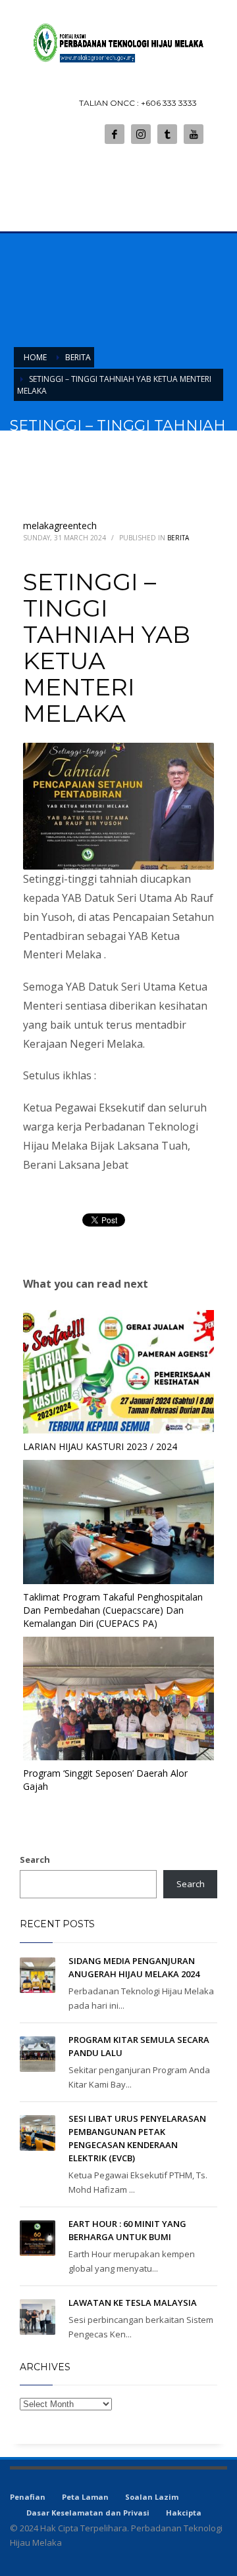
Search (35, 1860)
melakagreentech (60, 526)
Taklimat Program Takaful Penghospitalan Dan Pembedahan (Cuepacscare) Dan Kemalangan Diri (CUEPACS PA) (113, 1610)
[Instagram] (141, 134)
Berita (178, 538)
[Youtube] (194, 134)
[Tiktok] (167, 134)
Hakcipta (184, 2513)
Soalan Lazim (152, 2497)
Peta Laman (85, 2497)
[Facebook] (115, 134)
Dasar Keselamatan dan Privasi (88, 2513)
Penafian (28, 2497)
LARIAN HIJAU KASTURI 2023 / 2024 (100, 1446)
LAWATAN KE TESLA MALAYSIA (133, 2303)
